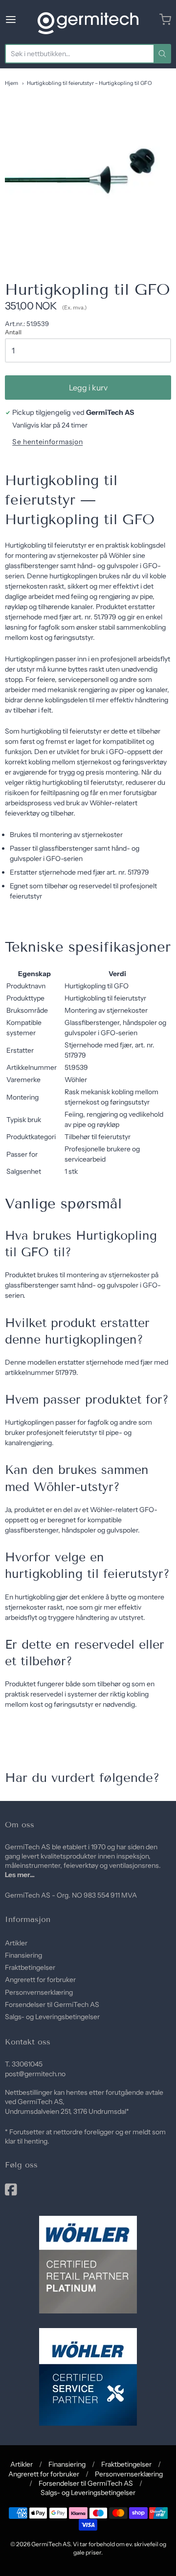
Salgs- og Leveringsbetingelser (52, 2017)
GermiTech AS (51, 2544)
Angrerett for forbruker (40, 1980)
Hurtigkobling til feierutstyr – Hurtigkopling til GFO (89, 83)
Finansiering (23, 1955)
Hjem (11, 83)
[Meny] (19, 20)
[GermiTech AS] (88, 20)
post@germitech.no (35, 2074)
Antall (13, 332)
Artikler (16, 1943)
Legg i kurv (88, 388)
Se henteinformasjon (47, 442)
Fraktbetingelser (30, 1967)
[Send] (162, 54)
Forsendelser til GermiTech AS (52, 2004)
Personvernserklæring (39, 1992)
